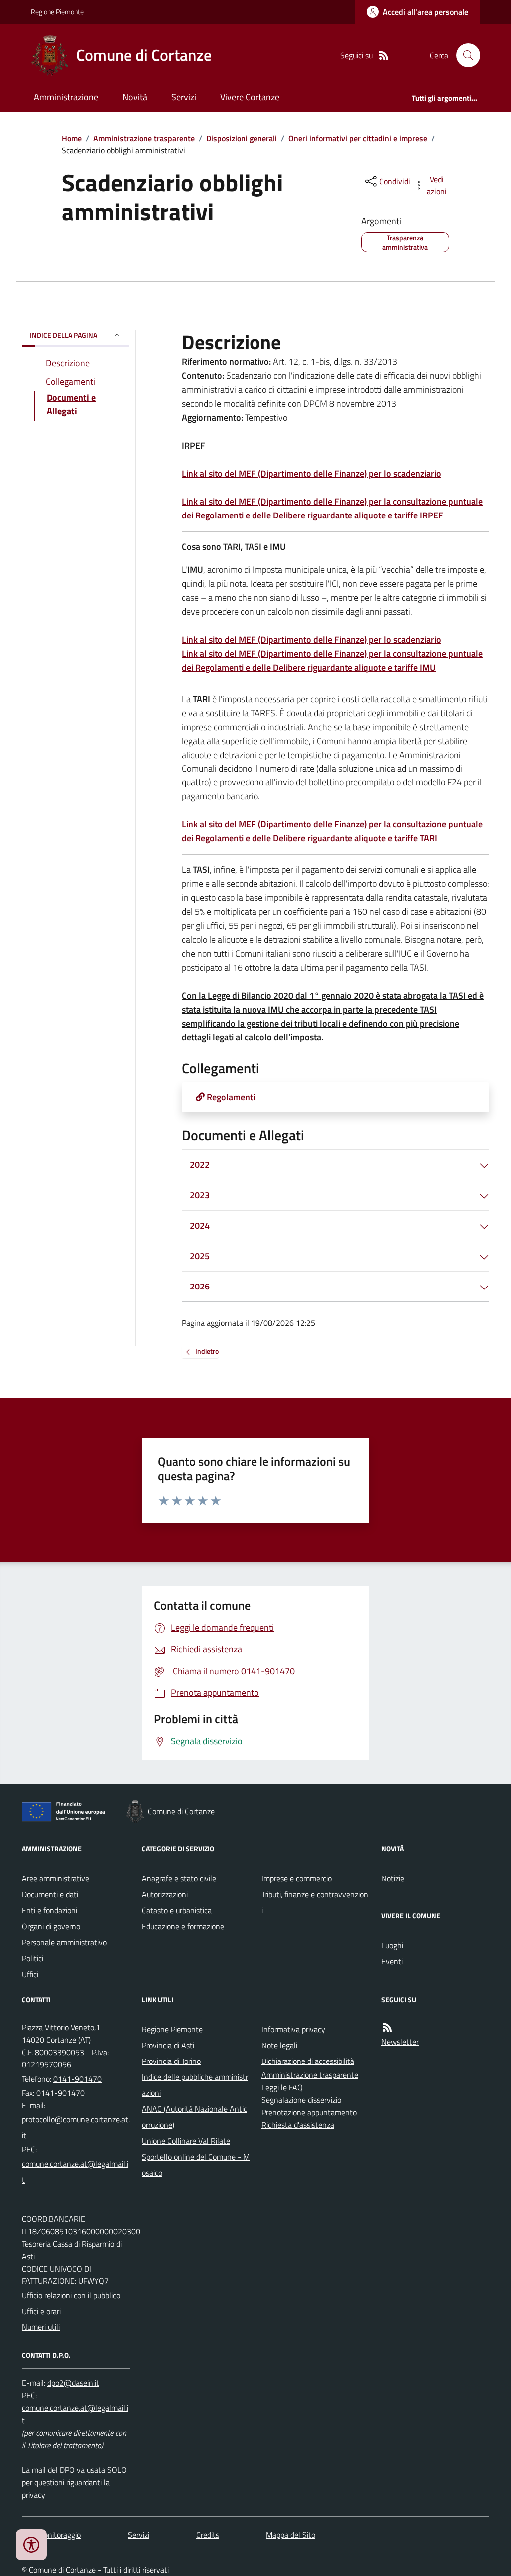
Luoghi (392, 1945)
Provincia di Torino (171, 2061)
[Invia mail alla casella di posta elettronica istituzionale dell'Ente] (76, 2127)
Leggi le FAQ (282, 2087)
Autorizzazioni (165, 1894)
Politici (33, 1958)
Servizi (184, 97)
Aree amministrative (56, 1878)
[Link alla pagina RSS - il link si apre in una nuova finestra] (384, 56)
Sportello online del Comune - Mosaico (196, 2165)
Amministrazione (66, 97)
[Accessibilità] (31, 2545)
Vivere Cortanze (250, 97)
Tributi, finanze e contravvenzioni (315, 1902)
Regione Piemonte (57, 12)
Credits (208, 2535)
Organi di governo (51, 1926)
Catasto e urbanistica (177, 1910)
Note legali (279, 2045)
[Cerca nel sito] (464, 55)
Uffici (30, 1974)
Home (72, 138)
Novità (135, 97)
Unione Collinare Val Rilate (186, 2141)
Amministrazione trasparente (144, 138)
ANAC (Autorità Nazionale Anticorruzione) (194, 2117)
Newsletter (400, 2042)
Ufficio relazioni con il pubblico (71, 2295)
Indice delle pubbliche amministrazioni (195, 2085)
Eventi (392, 1961)
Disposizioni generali (242, 138)
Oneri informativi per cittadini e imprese (358, 138)
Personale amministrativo (64, 1942)
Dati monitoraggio (51, 2535)
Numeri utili (41, 2327)
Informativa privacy (293, 2029)
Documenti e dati (50, 1894)
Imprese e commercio (297, 1878)
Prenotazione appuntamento (309, 2112)
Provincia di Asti (168, 2045)
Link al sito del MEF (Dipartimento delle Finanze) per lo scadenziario (311, 473)
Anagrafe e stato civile (179, 1878)
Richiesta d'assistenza (298, 2125)
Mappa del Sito (291, 2535)
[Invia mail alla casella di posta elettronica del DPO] (73, 2383)
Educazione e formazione (183, 1926)
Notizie (393, 1878)
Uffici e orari (41, 2311)
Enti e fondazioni (50, 1910)
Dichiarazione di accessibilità (308, 2061)
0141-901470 (78, 2079)
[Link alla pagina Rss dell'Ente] (387, 2027)
